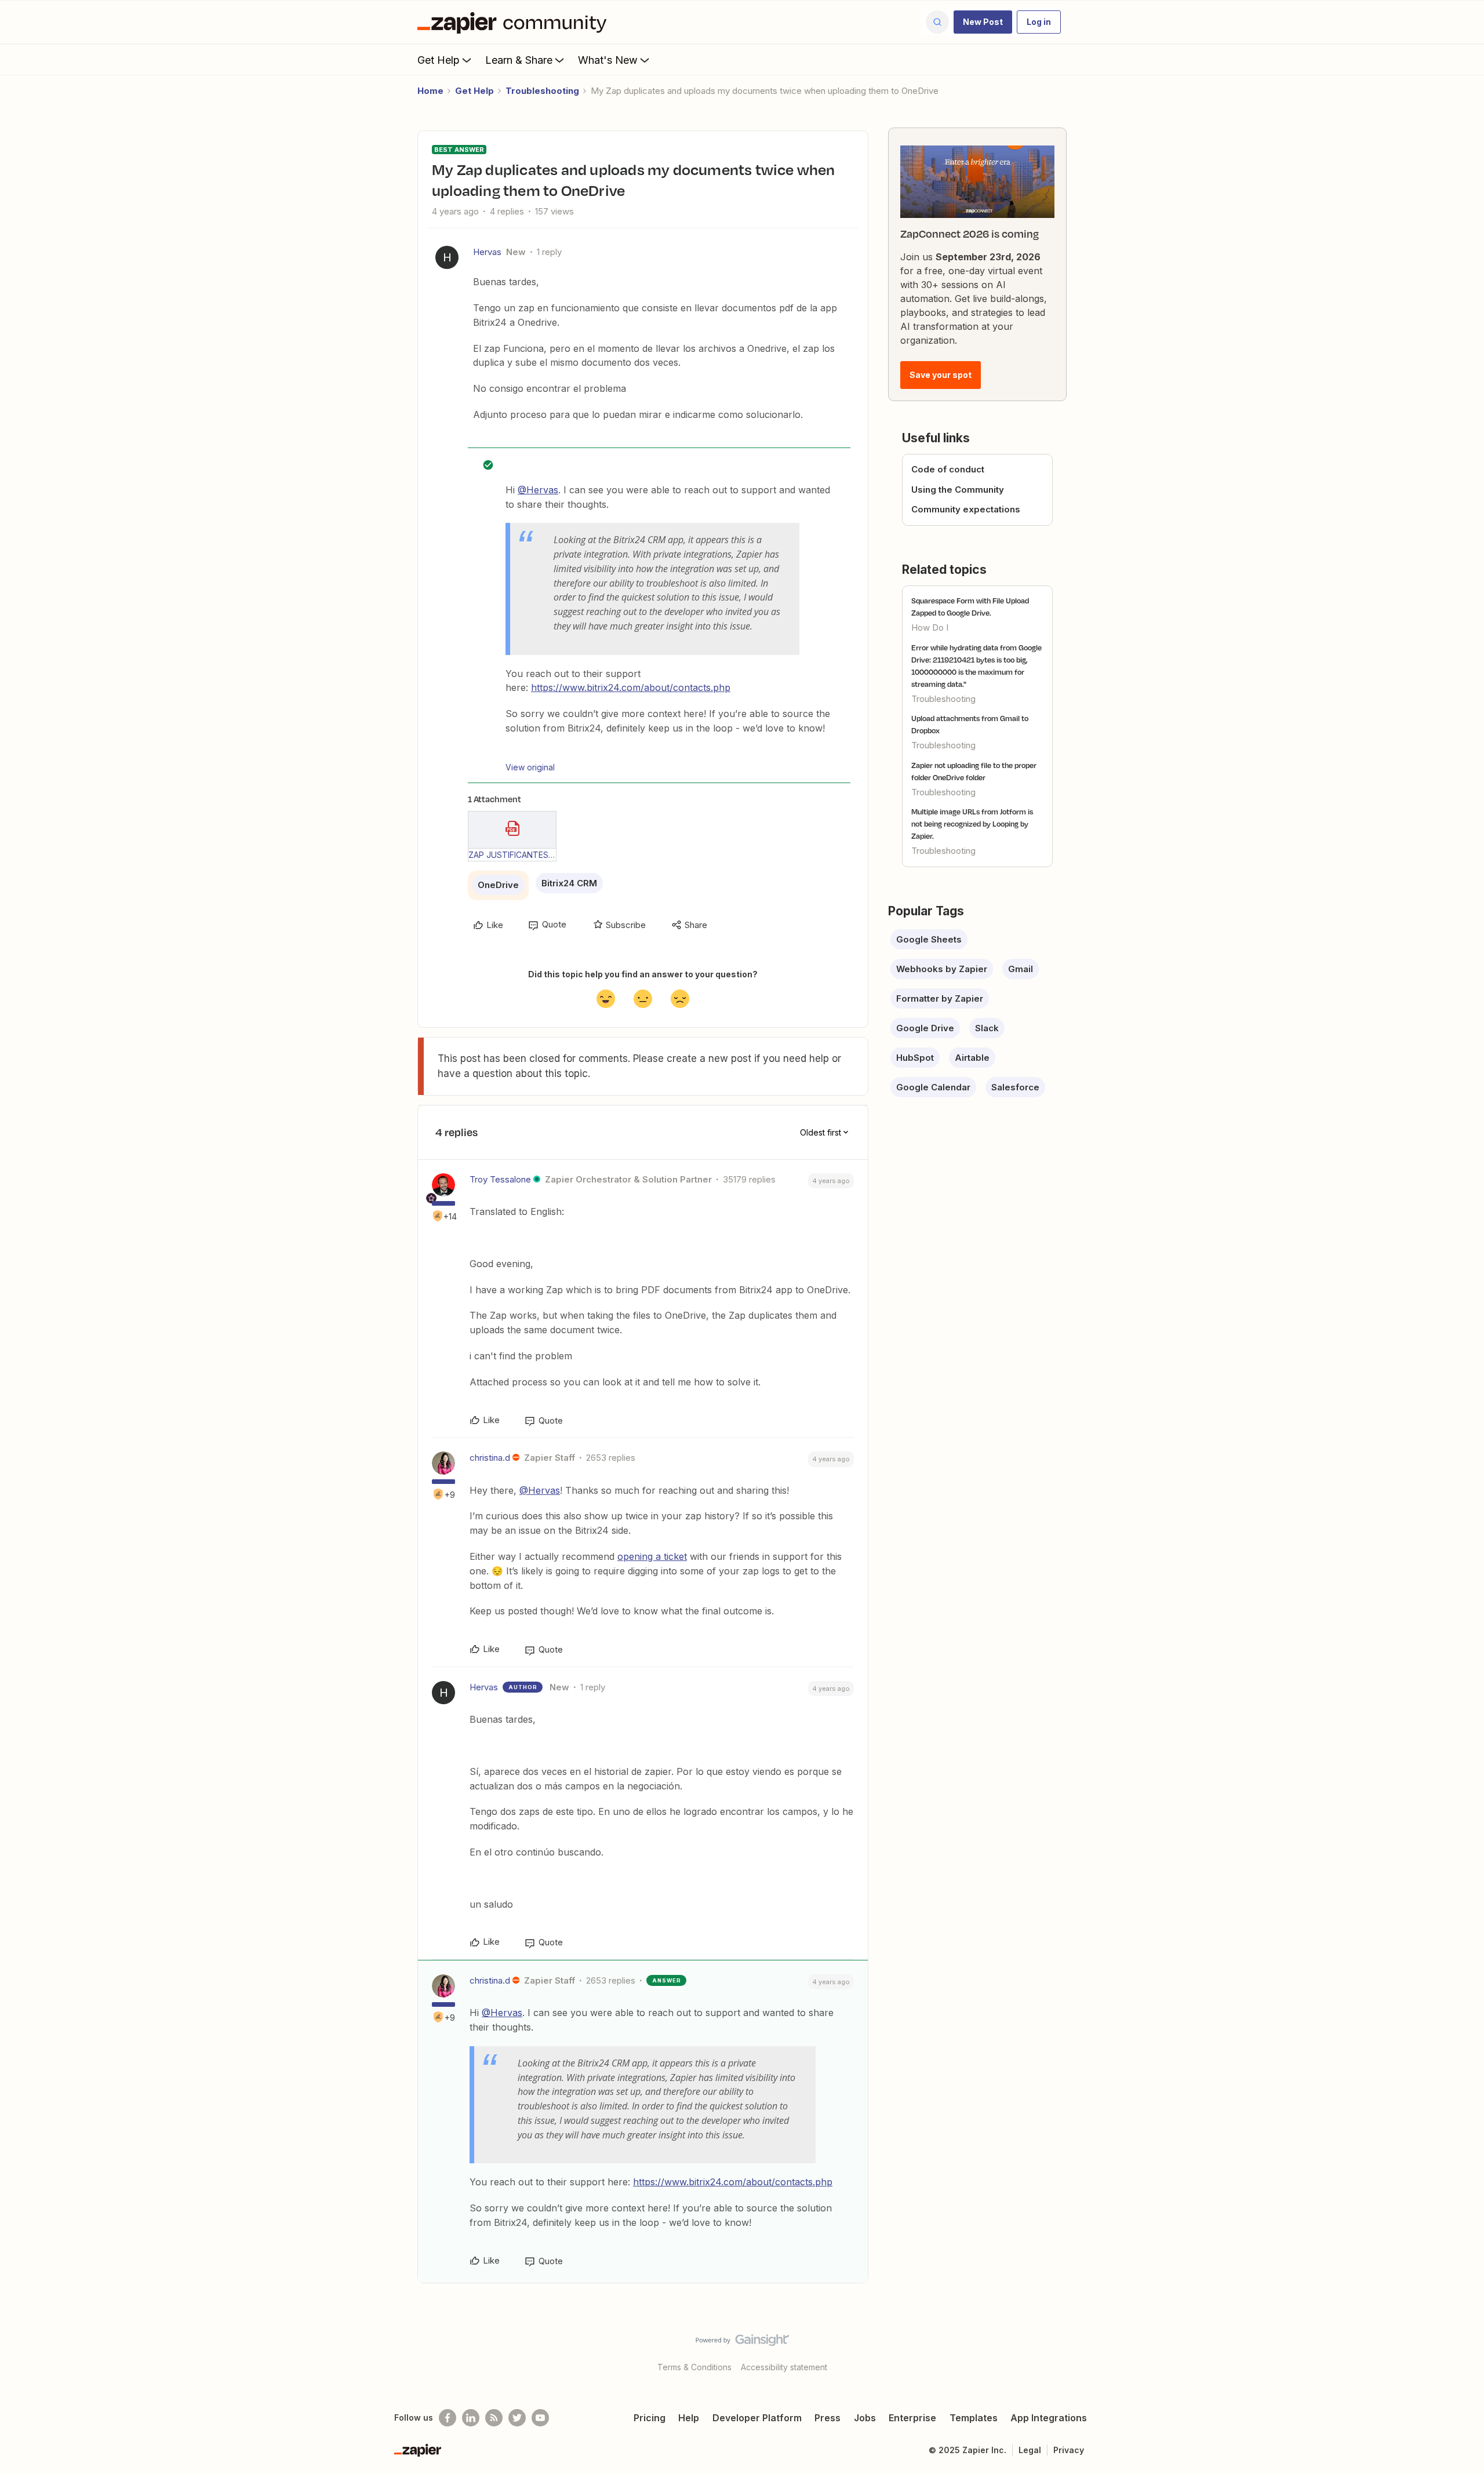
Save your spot (941, 375)
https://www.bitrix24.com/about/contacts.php (631, 687)
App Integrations (1049, 2418)
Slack (987, 1028)
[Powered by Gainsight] (742, 2343)
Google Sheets (929, 939)
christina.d (490, 1458)
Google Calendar (933, 1087)
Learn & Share (519, 60)
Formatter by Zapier (940, 998)
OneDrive (498, 885)
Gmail (1021, 969)
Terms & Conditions (694, 2367)
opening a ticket (652, 1556)
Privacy (1069, 2450)
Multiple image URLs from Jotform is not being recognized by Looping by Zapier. (972, 824)
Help (689, 2418)
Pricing (650, 2418)
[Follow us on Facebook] (448, 2418)
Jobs (865, 2418)
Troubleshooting (542, 91)
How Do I (930, 627)
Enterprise (912, 2418)
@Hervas (538, 490)
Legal (1030, 2450)
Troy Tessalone (500, 1179)
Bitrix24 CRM (569, 883)
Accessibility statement (784, 2367)
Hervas (487, 252)
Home (430, 91)
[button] (983, 22)
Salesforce (1015, 1087)
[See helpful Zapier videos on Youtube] (540, 2418)
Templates (974, 2418)
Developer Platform (757, 2418)
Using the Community (958, 490)
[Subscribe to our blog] (494, 2418)
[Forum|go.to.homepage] (515, 22)
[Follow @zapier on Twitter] (517, 2418)
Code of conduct (948, 469)
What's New (608, 60)
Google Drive (925, 1028)
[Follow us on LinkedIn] (471, 2418)
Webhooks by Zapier (942, 969)
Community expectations (966, 509)
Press (828, 2418)
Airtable (972, 1058)
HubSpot (915, 1058)
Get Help (439, 60)
